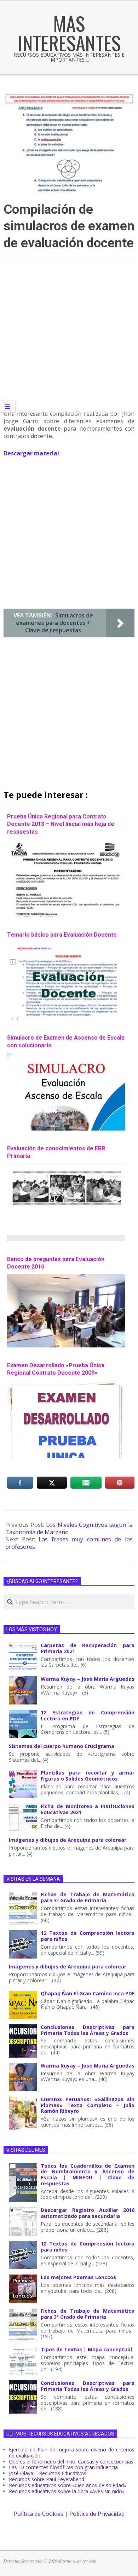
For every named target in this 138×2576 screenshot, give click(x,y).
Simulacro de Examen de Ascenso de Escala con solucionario (66, 1041)
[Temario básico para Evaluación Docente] (66, 945)
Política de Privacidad (97, 2514)
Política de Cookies (39, 2514)
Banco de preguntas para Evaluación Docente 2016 (56, 1263)
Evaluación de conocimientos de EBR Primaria (56, 1152)
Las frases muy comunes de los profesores (69, 1543)
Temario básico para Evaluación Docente (62, 935)
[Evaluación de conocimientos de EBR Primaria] (66, 1167)
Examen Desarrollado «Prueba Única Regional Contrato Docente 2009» (56, 1369)
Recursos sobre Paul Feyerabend (47, 2479)
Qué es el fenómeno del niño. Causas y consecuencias (71, 2462)
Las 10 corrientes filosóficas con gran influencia (63, 2467)
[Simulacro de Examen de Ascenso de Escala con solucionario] (66, 1056)
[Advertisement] (69, 337)
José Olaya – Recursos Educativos (48, 2473)
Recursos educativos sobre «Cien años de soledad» (68, 2485)
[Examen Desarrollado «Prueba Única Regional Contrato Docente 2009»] (66, 1384)
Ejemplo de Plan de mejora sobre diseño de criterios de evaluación (72, 2453)
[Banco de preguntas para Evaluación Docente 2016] (66, 1277)
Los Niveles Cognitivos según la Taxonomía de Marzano (69, 1528)
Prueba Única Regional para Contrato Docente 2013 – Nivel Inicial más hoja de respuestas (61, 824)
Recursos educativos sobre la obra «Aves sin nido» (67, 2491)
